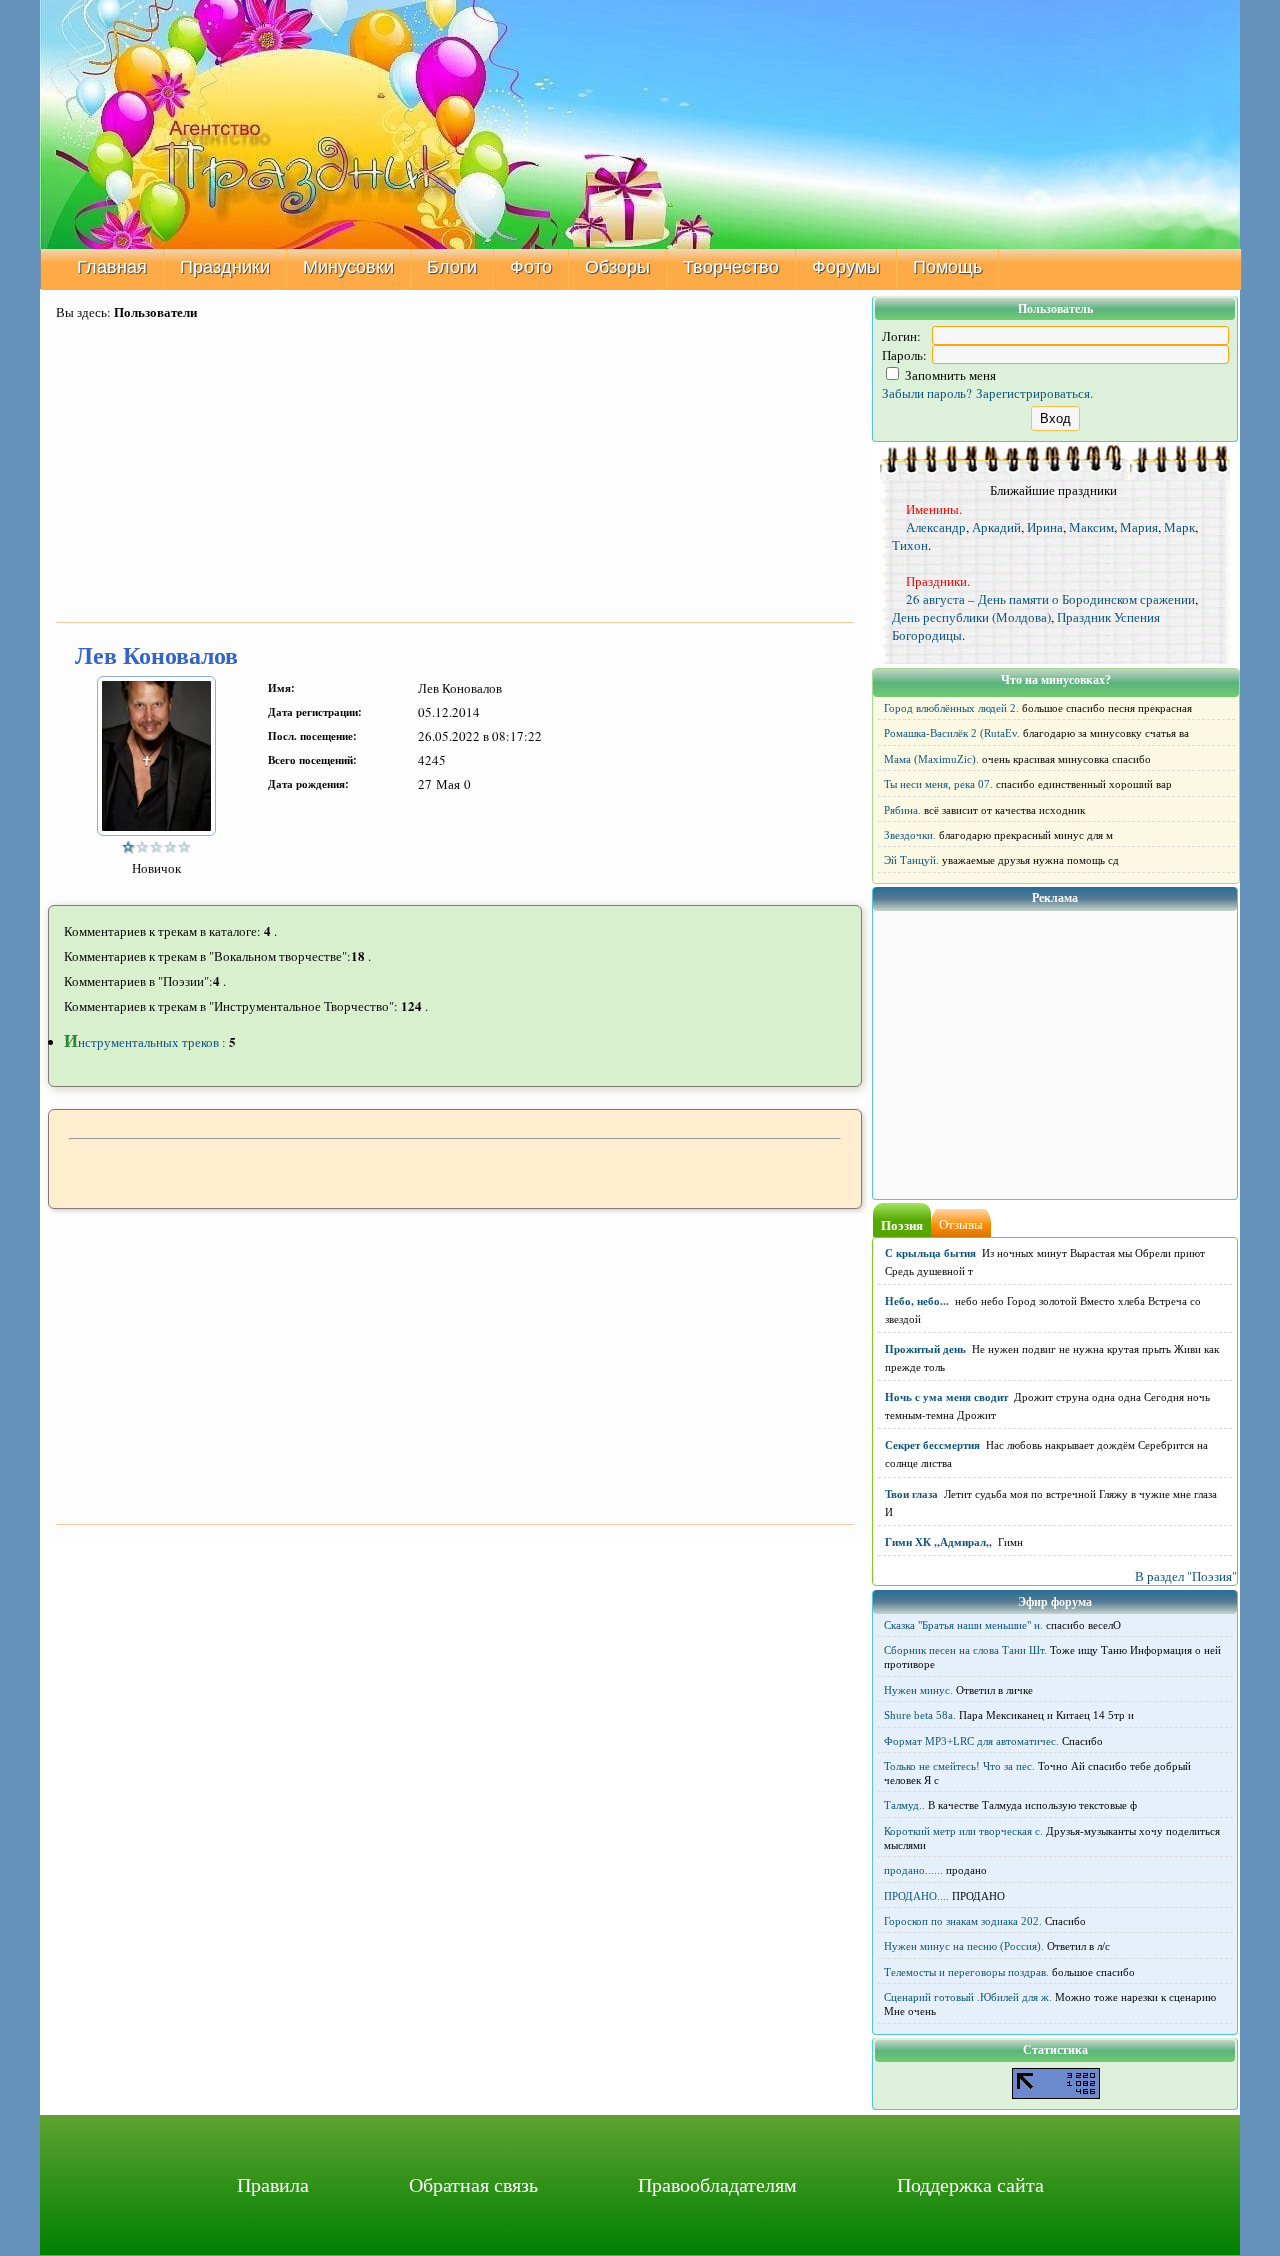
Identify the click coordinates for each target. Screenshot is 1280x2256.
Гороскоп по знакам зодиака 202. (963, 1921)
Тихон (910, 545)
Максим (1091, 527)
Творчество (731, 267)
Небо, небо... (917, 1301)
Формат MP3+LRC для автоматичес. (971, 1741)
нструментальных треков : (146, 1042)
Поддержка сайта (970, 2184)
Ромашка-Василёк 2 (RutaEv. (952, 733)
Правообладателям (717, 2184)
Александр (936, 527)
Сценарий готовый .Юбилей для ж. (968, 1997)
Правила (273, 2184)
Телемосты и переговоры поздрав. (966, 1972)
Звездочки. (910, 835)
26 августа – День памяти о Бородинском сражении (1050, 599)
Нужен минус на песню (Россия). (964, 1946)
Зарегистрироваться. (1034, 393)
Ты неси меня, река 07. (938, 784)
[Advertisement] (455, 473)
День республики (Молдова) (971, 617)
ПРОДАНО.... (916, 1896)
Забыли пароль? (927, 393)
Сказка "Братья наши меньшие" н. (963, 1625)
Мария (1139, 527)
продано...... (913, 1870)
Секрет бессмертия (932, 1445)
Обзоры (617, 267)
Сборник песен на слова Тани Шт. (965, 1650)
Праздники (225, 267)
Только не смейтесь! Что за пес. (959, 1766)
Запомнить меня (949, 375)
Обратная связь (473, 2184)
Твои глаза (911, 1494)
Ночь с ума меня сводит (946, 1397)
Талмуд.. (904, 1805)
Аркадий (996, 527)
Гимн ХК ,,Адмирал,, (938, 1542)
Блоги (452, 267)
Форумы (846, 267)
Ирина (1045, 527)
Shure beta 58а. (920, 1715)
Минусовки (348, 267)
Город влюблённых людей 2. (951, 708)
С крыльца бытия (930, 1253)
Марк (1179, 527)
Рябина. (902, 810)
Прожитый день (925, 1349)
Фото (531, 267)
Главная (112, 267)
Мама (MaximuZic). (931, 759)
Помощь (947, 267)
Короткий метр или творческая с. (963, 1831)
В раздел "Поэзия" (1186, 1576)
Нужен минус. (918, 1690)
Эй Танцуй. (911, 860)
